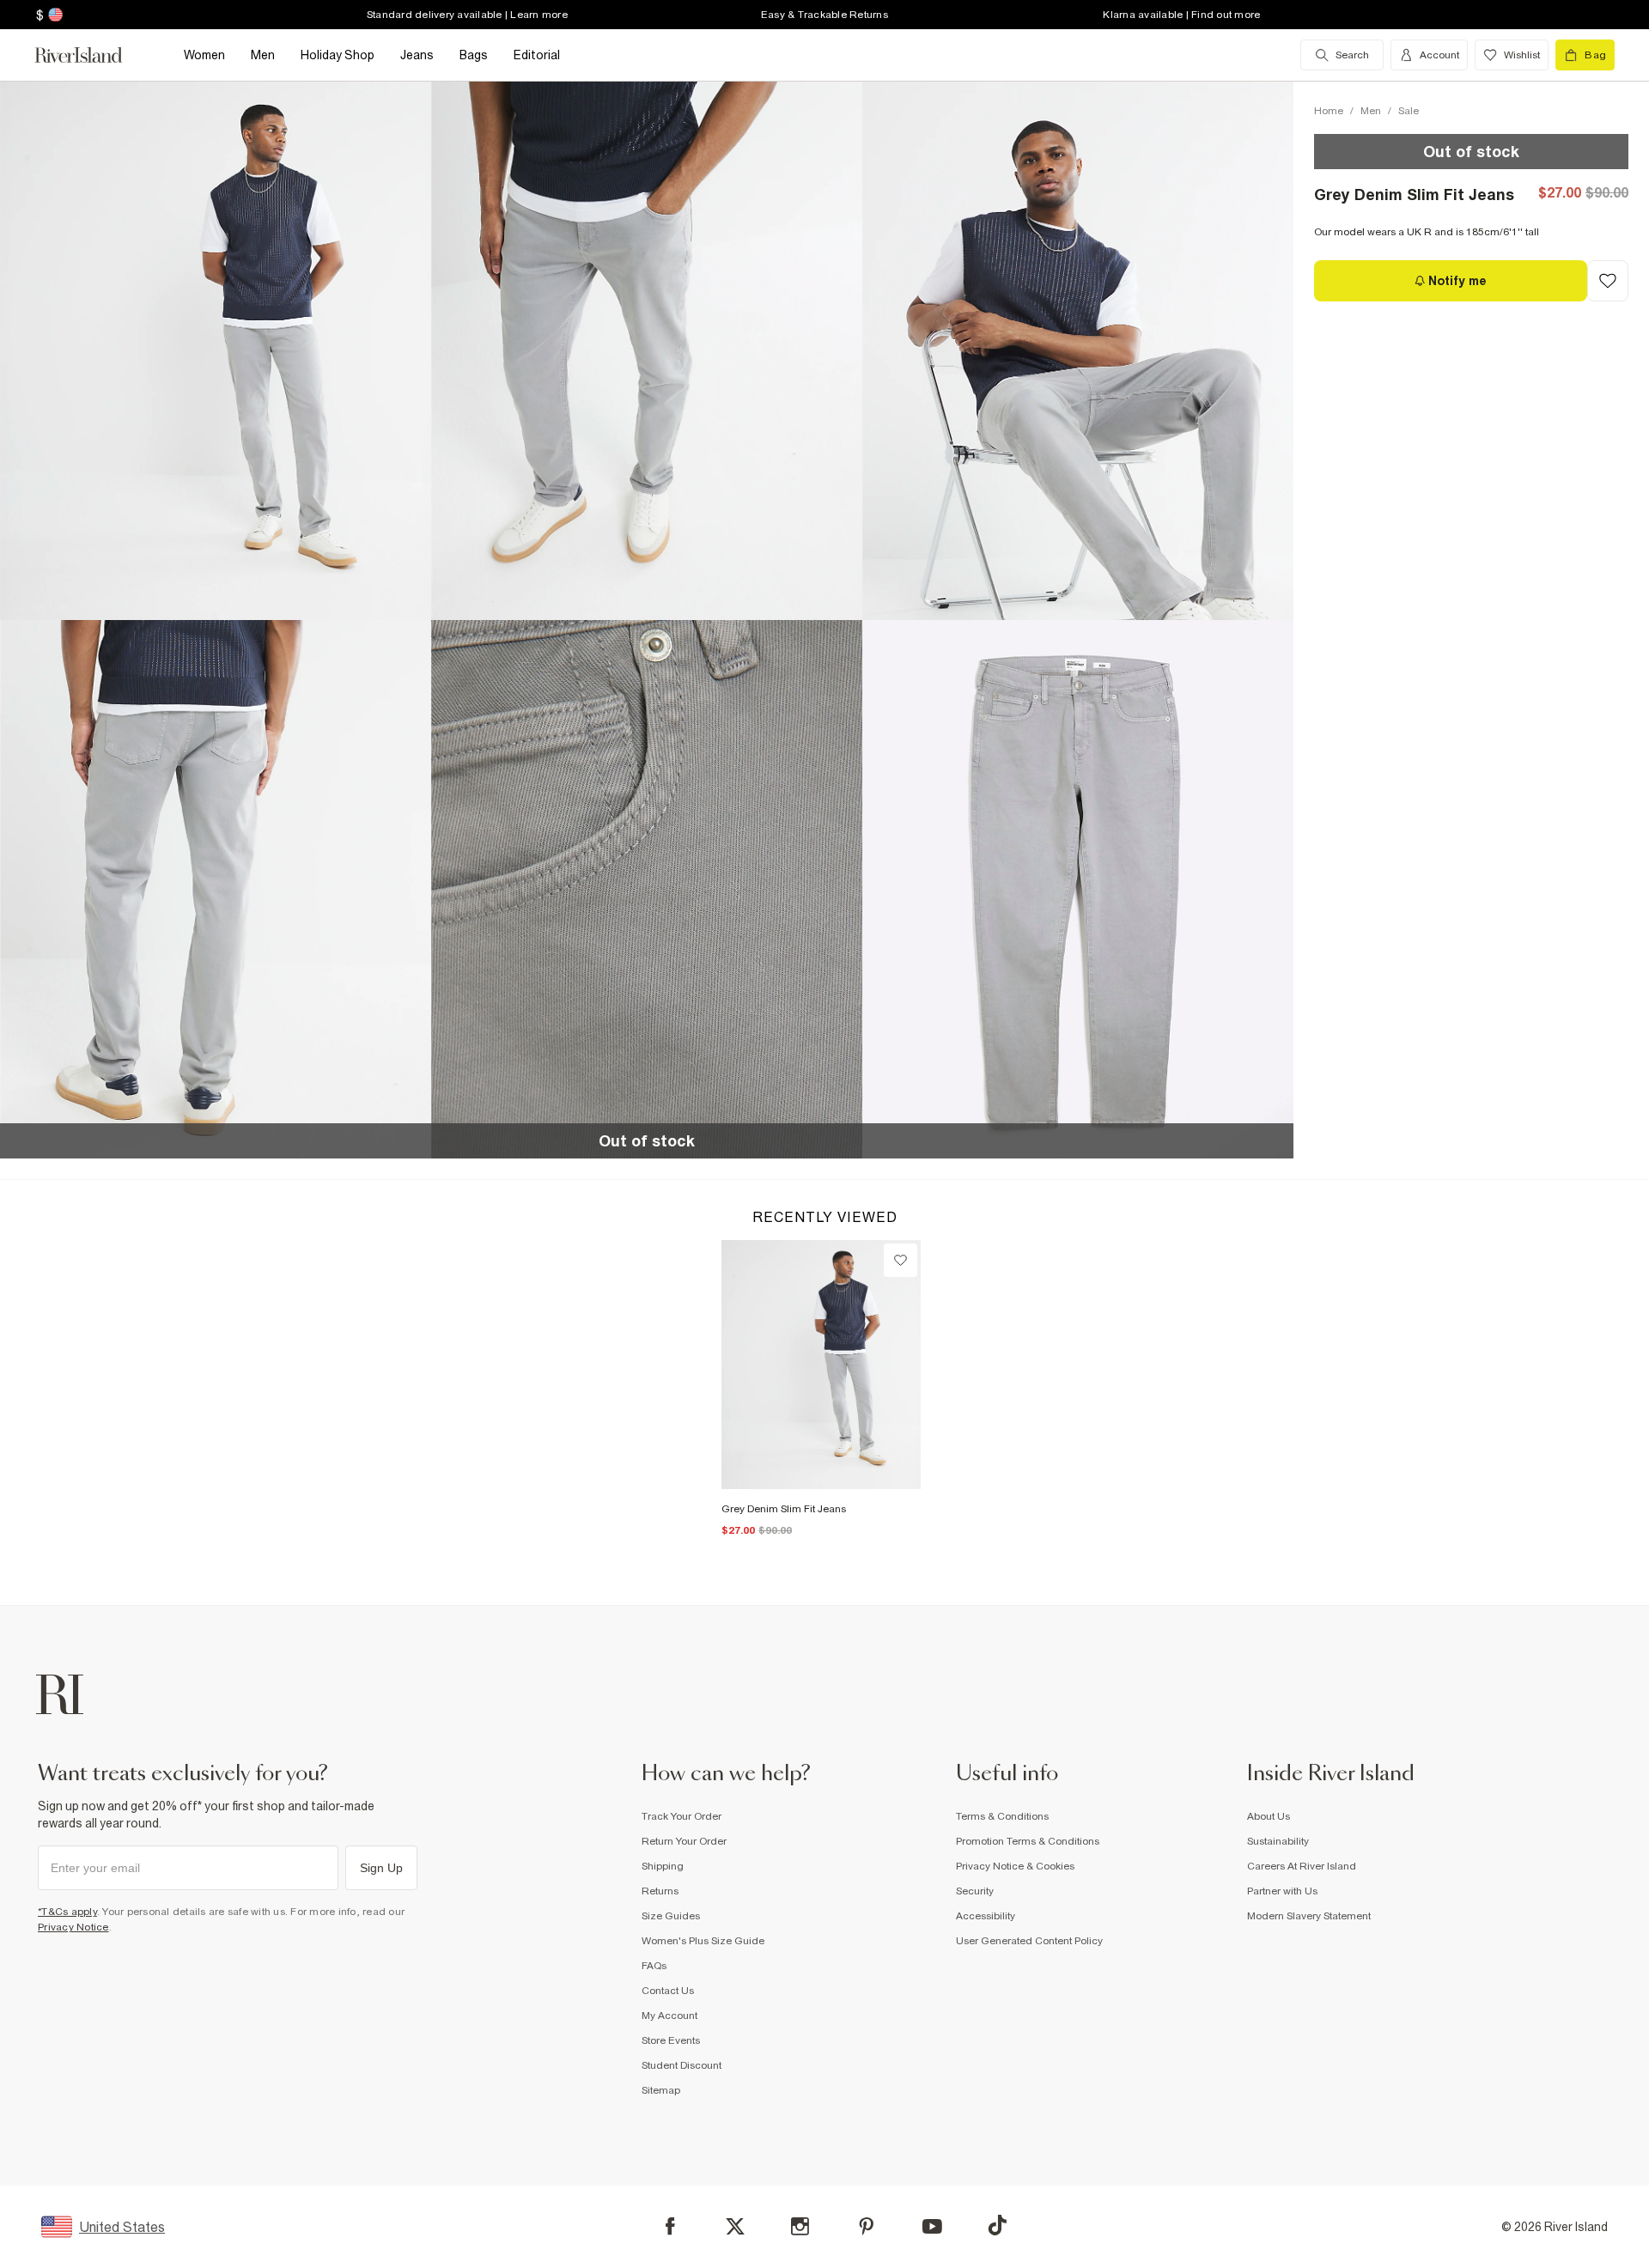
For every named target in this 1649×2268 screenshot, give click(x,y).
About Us (1269, 1816)
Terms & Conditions (1002, 1816)
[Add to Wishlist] (1608, 281)
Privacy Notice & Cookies (1015, 1866)
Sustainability (1278, 1841)
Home (1329, 111)
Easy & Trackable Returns (824, 15)
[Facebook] (670, 2226)
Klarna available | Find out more (1181, 15)
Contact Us (668, 1991)
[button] (216, 350)
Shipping (663, 1866)
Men (1371, 111)
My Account (669, 2016)
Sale (1409, 111)
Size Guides (671, 1916)
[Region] (54, 15)
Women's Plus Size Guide (703, 1941)
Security (975, 1891)
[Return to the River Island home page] (91, 55)
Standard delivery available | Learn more (467, 15)
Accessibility (986, 1916)
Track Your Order (682, 1816)
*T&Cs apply (67, 1912)
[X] (735, 2227)
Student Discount (682, 2065)
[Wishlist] (901, 1260)
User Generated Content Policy (1029, 1941)
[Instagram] (800, 2226)
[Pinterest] (866, 2226)
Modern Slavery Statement (1309, 1916)
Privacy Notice (73, 1927)
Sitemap (661, 2090)
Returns (660, 1891)
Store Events (671, 2040)
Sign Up (381, 1868)
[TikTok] (997, 2225)
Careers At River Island (1302, 1866)
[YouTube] (932, 2226)
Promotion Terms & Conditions (1028, 1841)
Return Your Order (684, 1841)
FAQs (654, 1966)
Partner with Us (1282, 1891)
